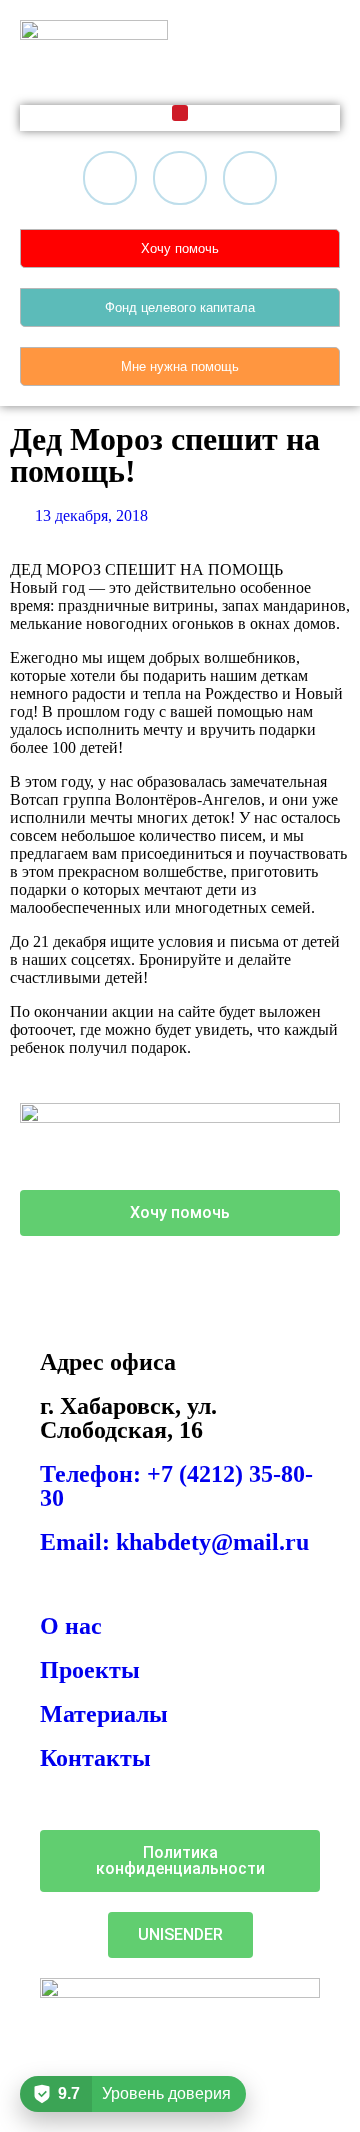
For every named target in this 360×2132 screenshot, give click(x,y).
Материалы (104, 1714)
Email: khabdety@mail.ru (174, 1542)
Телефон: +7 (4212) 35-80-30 (176, 1486)
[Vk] (110, 178)
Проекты (90, 1670)
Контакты (95, 1758)
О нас (71, 1626)
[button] (180, 113)
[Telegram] (180, 178)
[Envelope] (250, 178)
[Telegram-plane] (45, 1281)
